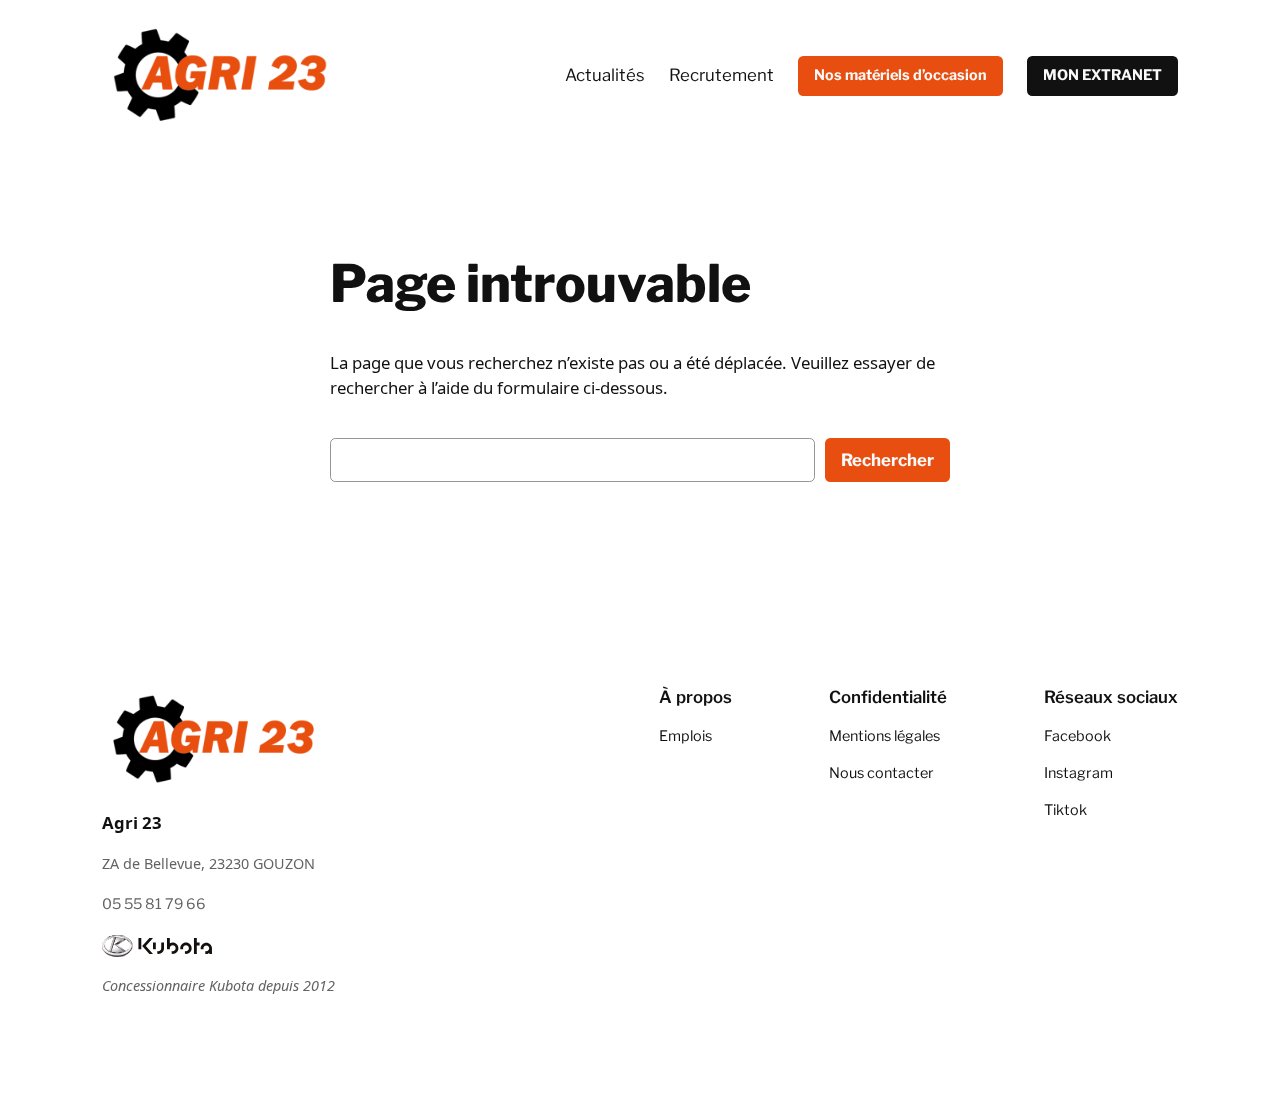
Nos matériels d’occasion (900, 75)
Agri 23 (132, 822)
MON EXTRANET (1102, 75)
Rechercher (887, 460)
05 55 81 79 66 (154, 904)
